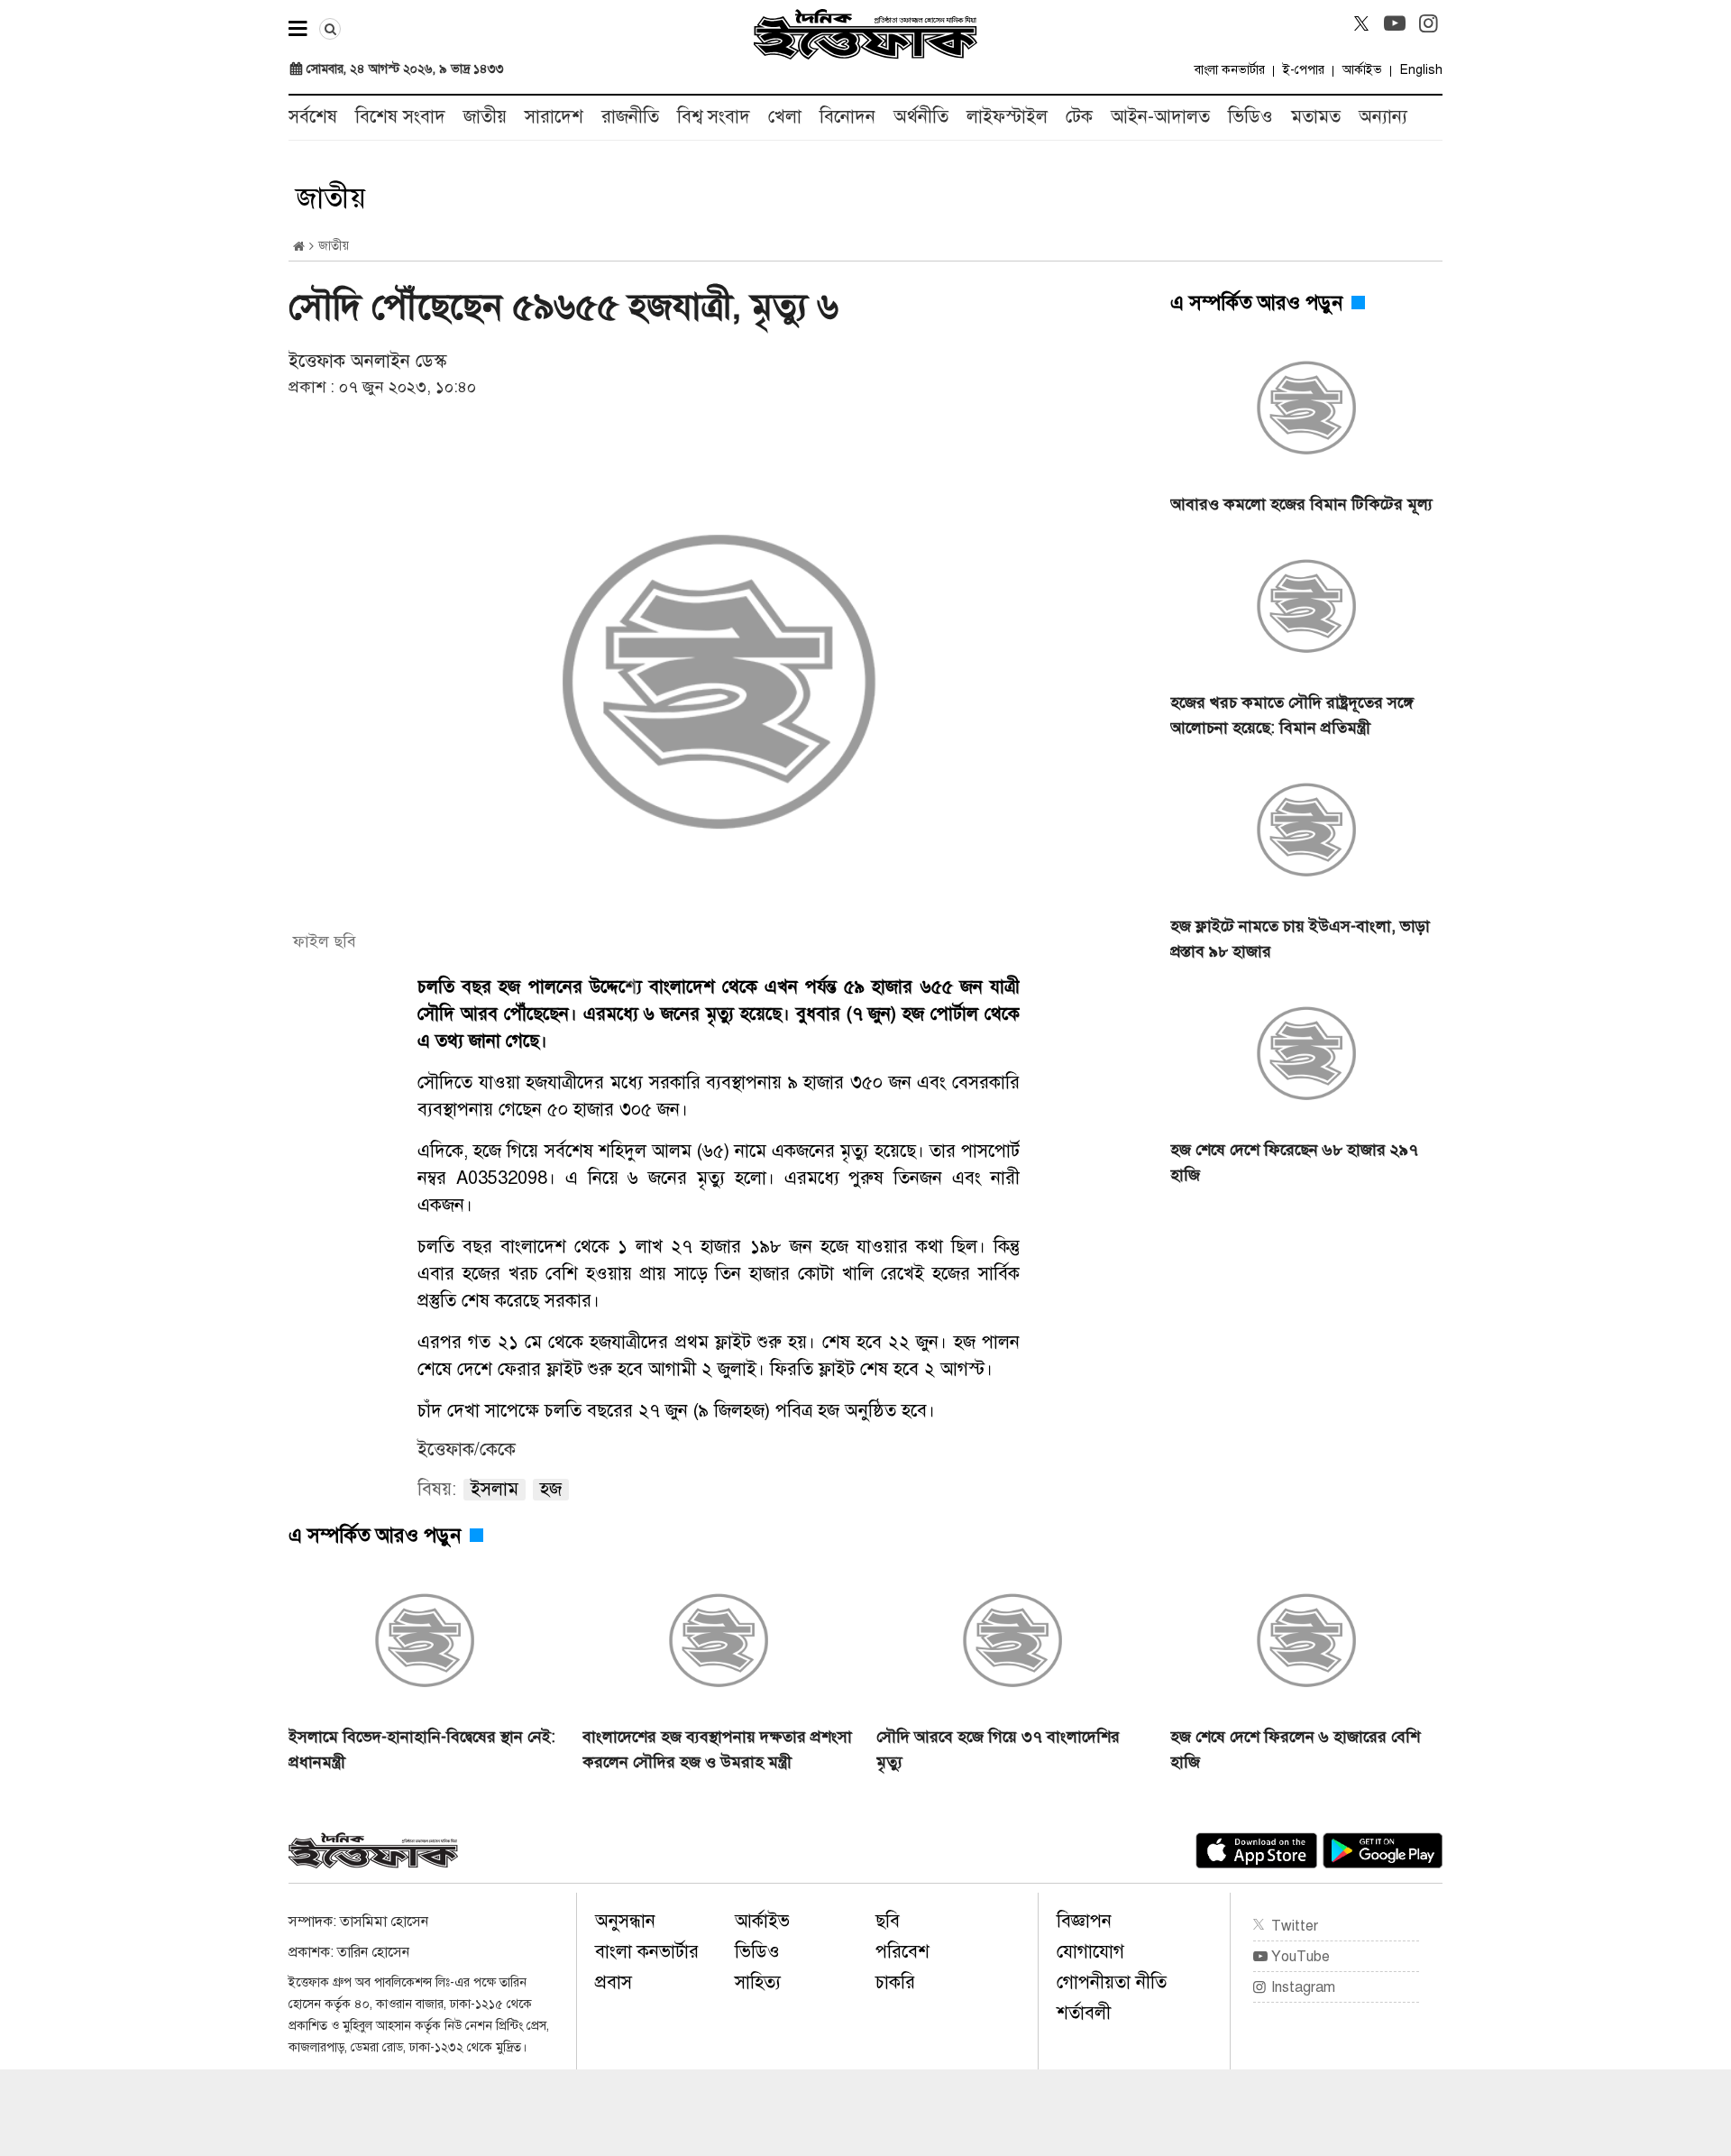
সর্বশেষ (313, 117)
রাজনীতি (630, 117)
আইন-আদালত (1160, 117)
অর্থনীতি (921, 117)
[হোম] (299, 247)
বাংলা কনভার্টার (1230, 70)
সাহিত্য (758, 1982)
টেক (1079, 117)
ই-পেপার (1304, 70)
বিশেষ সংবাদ (400, 117)
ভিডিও (1250, 117)
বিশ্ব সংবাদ (714, 117)
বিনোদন (847, 117)
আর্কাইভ (1362, 70)
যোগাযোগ (1090, 1952)
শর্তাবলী (1084, 2013)
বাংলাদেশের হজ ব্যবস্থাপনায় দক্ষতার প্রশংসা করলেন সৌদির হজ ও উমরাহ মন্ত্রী (717, 1749)
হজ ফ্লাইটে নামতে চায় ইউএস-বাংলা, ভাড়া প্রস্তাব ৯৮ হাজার (1300, 939)
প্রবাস (614, 1982)
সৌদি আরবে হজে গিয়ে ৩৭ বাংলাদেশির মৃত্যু (998, 1749)
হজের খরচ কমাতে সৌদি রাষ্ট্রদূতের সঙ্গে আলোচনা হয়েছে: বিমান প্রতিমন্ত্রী (1292, 715)
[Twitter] (1361, 23)
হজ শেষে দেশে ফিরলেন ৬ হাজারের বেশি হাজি (1295, 1749)
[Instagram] (1428, 23)
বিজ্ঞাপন (1084, 1921)
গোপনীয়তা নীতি (1112, 1982)
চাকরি (895, 1982)
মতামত (1316, 117)
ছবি (888, 1921)
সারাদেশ (554, 117)
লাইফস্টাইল (1007, 117)
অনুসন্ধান (625, 1921)
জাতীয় (485, 117)
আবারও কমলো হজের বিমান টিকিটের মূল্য (1301, 504)
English (1421, 70)
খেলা (785, 117)
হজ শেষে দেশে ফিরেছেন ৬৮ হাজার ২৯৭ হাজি (1294, 1162)
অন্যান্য (1383, 117)
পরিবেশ (902, 1952)
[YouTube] (1395, 23)
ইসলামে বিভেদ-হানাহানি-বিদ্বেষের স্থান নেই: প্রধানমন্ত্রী (422, 1749)
